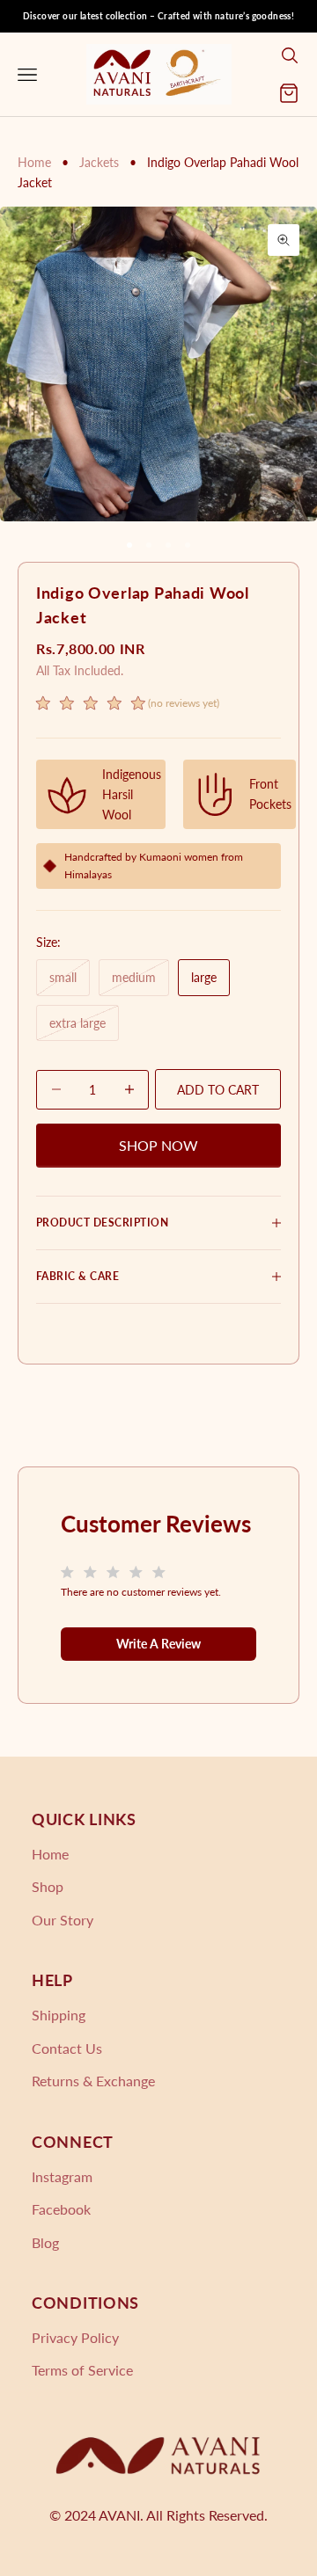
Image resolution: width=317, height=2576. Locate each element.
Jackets (101, 162)
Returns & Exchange (93, 2081)
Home (34, 162)
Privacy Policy (75, 2337)
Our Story (63, 1920)
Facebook (61, 2209)
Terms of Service (82, 2370)
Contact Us (67, 2048)
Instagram (62, 2176)
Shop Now (158, 1145)
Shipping (59, 2015)
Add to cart (218, 1090)
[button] (128, 706)
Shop (48, 1886)
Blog (45, 2242)
